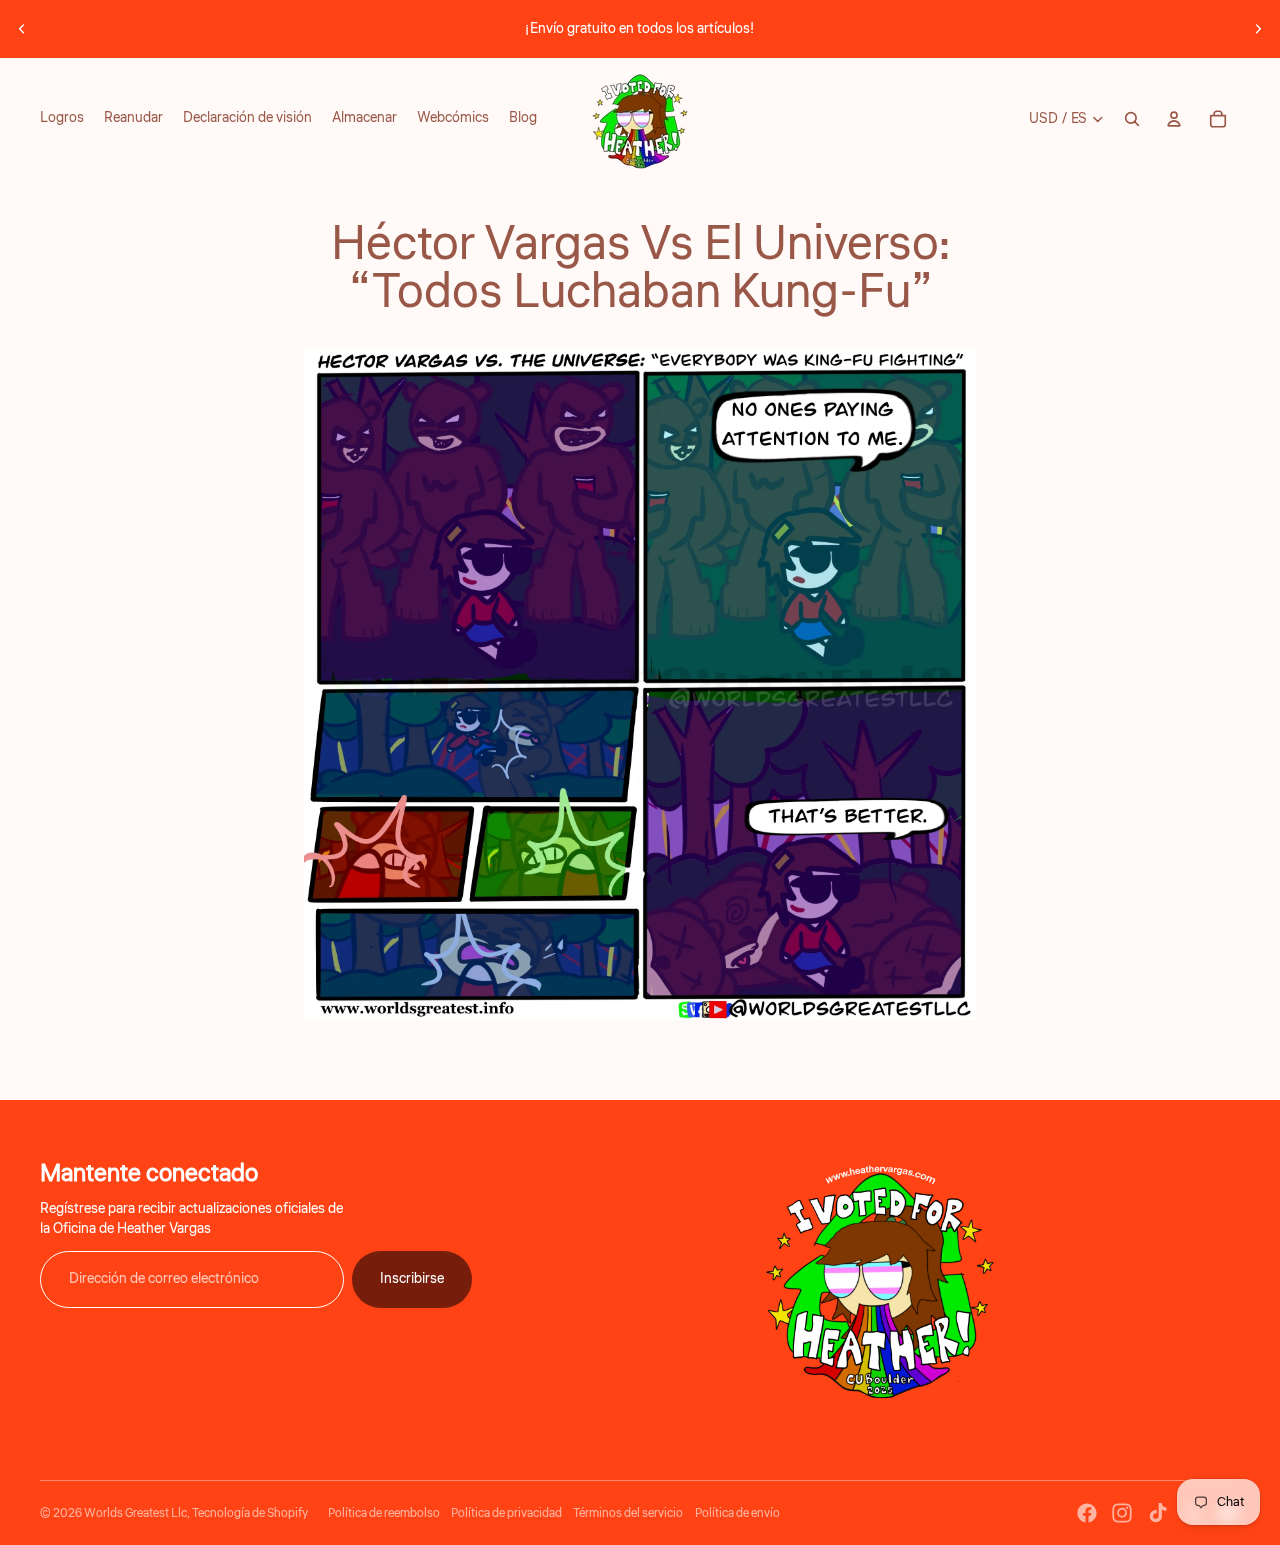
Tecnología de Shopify (250, 1513)
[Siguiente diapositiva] (1258, 29)
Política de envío (737, 1513)
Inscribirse (412, 1279)
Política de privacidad (506, 1513)
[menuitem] (62, 119)
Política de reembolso (384, 1513)
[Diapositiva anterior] (22, 29)
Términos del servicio (628, 1513)
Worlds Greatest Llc (135, 1513)
